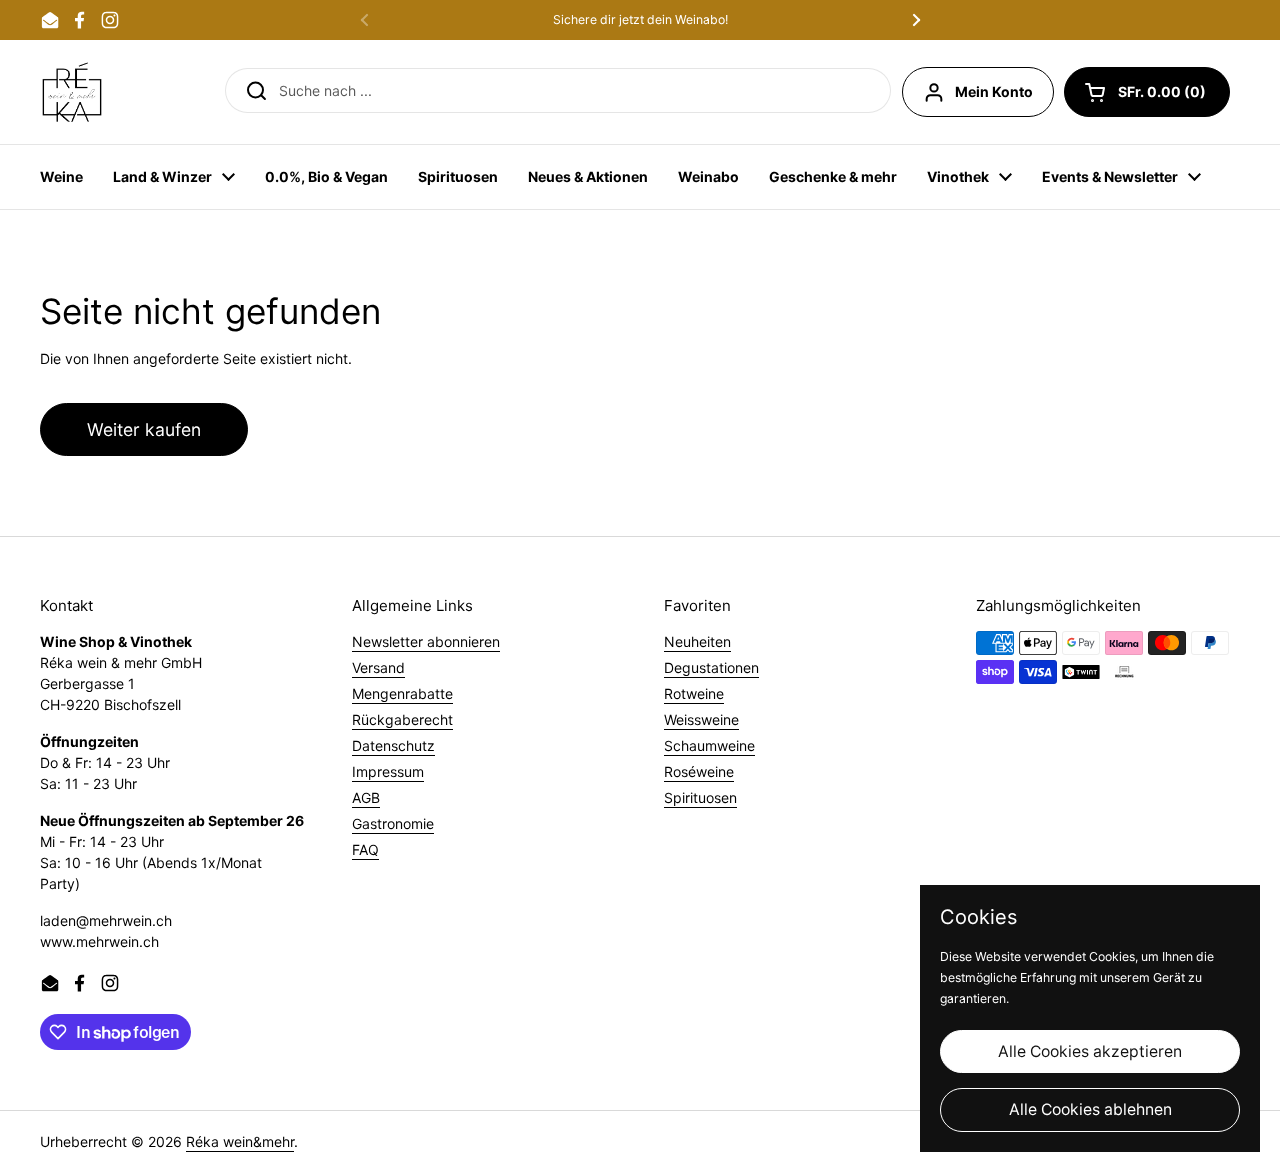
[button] (1147, 92)
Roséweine (699, 771)
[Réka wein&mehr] (72, 92)
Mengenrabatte (402, 693)
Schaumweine (709, 745)
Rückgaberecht (402, 719)
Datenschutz (393, 745)
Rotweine (694, 693)
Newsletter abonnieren (426, 641)
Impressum (388, 771)
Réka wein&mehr (240, 1141)
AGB (366, 797)
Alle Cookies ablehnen (1090, 1109)
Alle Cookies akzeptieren (1090, 1051)
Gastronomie (393, 823)
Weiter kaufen (144, 429)
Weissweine (701, 719)
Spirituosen (700, 797)
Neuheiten (697, 641)
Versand (378, 667)
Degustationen (711, 667)
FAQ (365, 849)
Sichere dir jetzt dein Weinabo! (640, 20)
